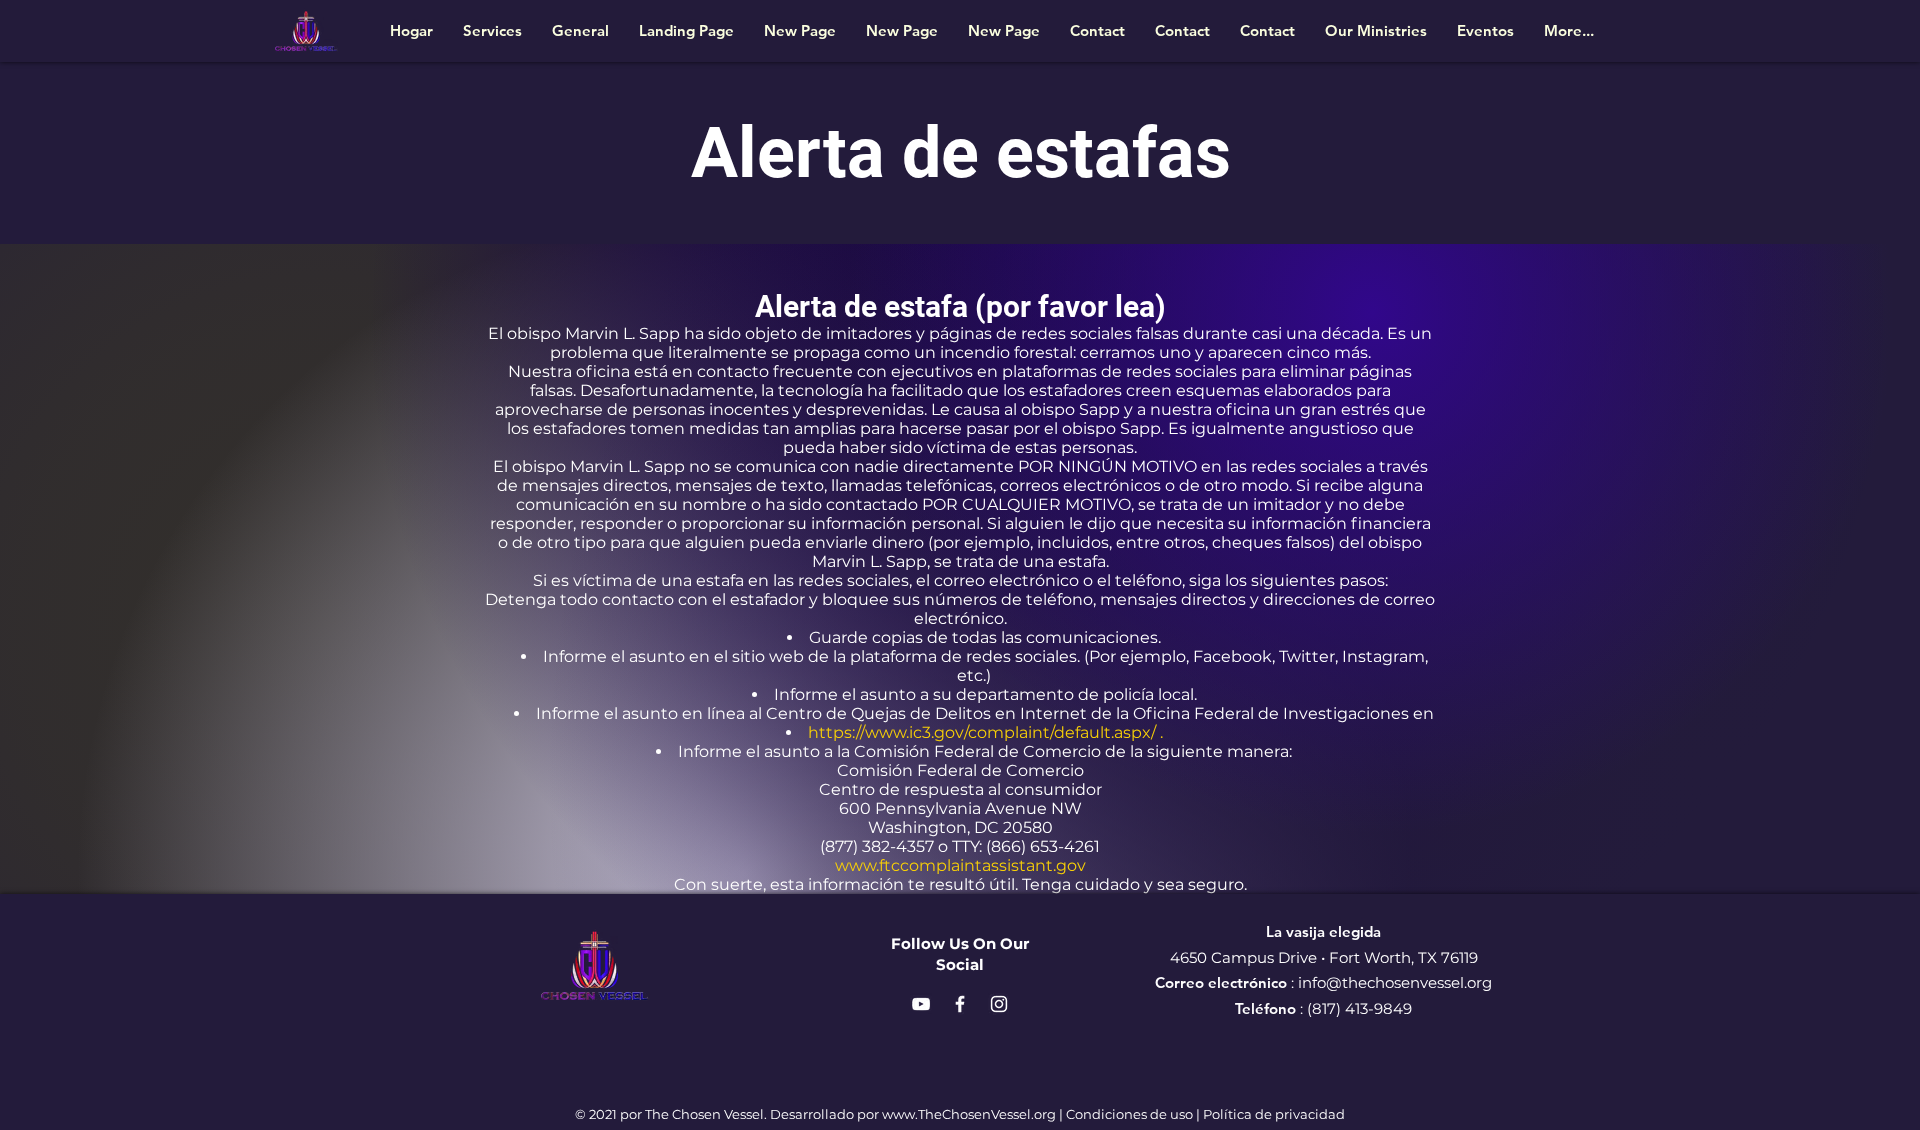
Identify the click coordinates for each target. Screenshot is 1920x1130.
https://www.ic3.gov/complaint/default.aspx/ (982, 732)
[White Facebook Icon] (960, 1004)
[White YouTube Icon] (921, 1004)
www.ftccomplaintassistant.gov (960, 865)
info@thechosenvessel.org (1395, 982)
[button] (1376, 30)
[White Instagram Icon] (999, 1004)
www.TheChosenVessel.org (969, 1114)
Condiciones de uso (1129, 1114)
